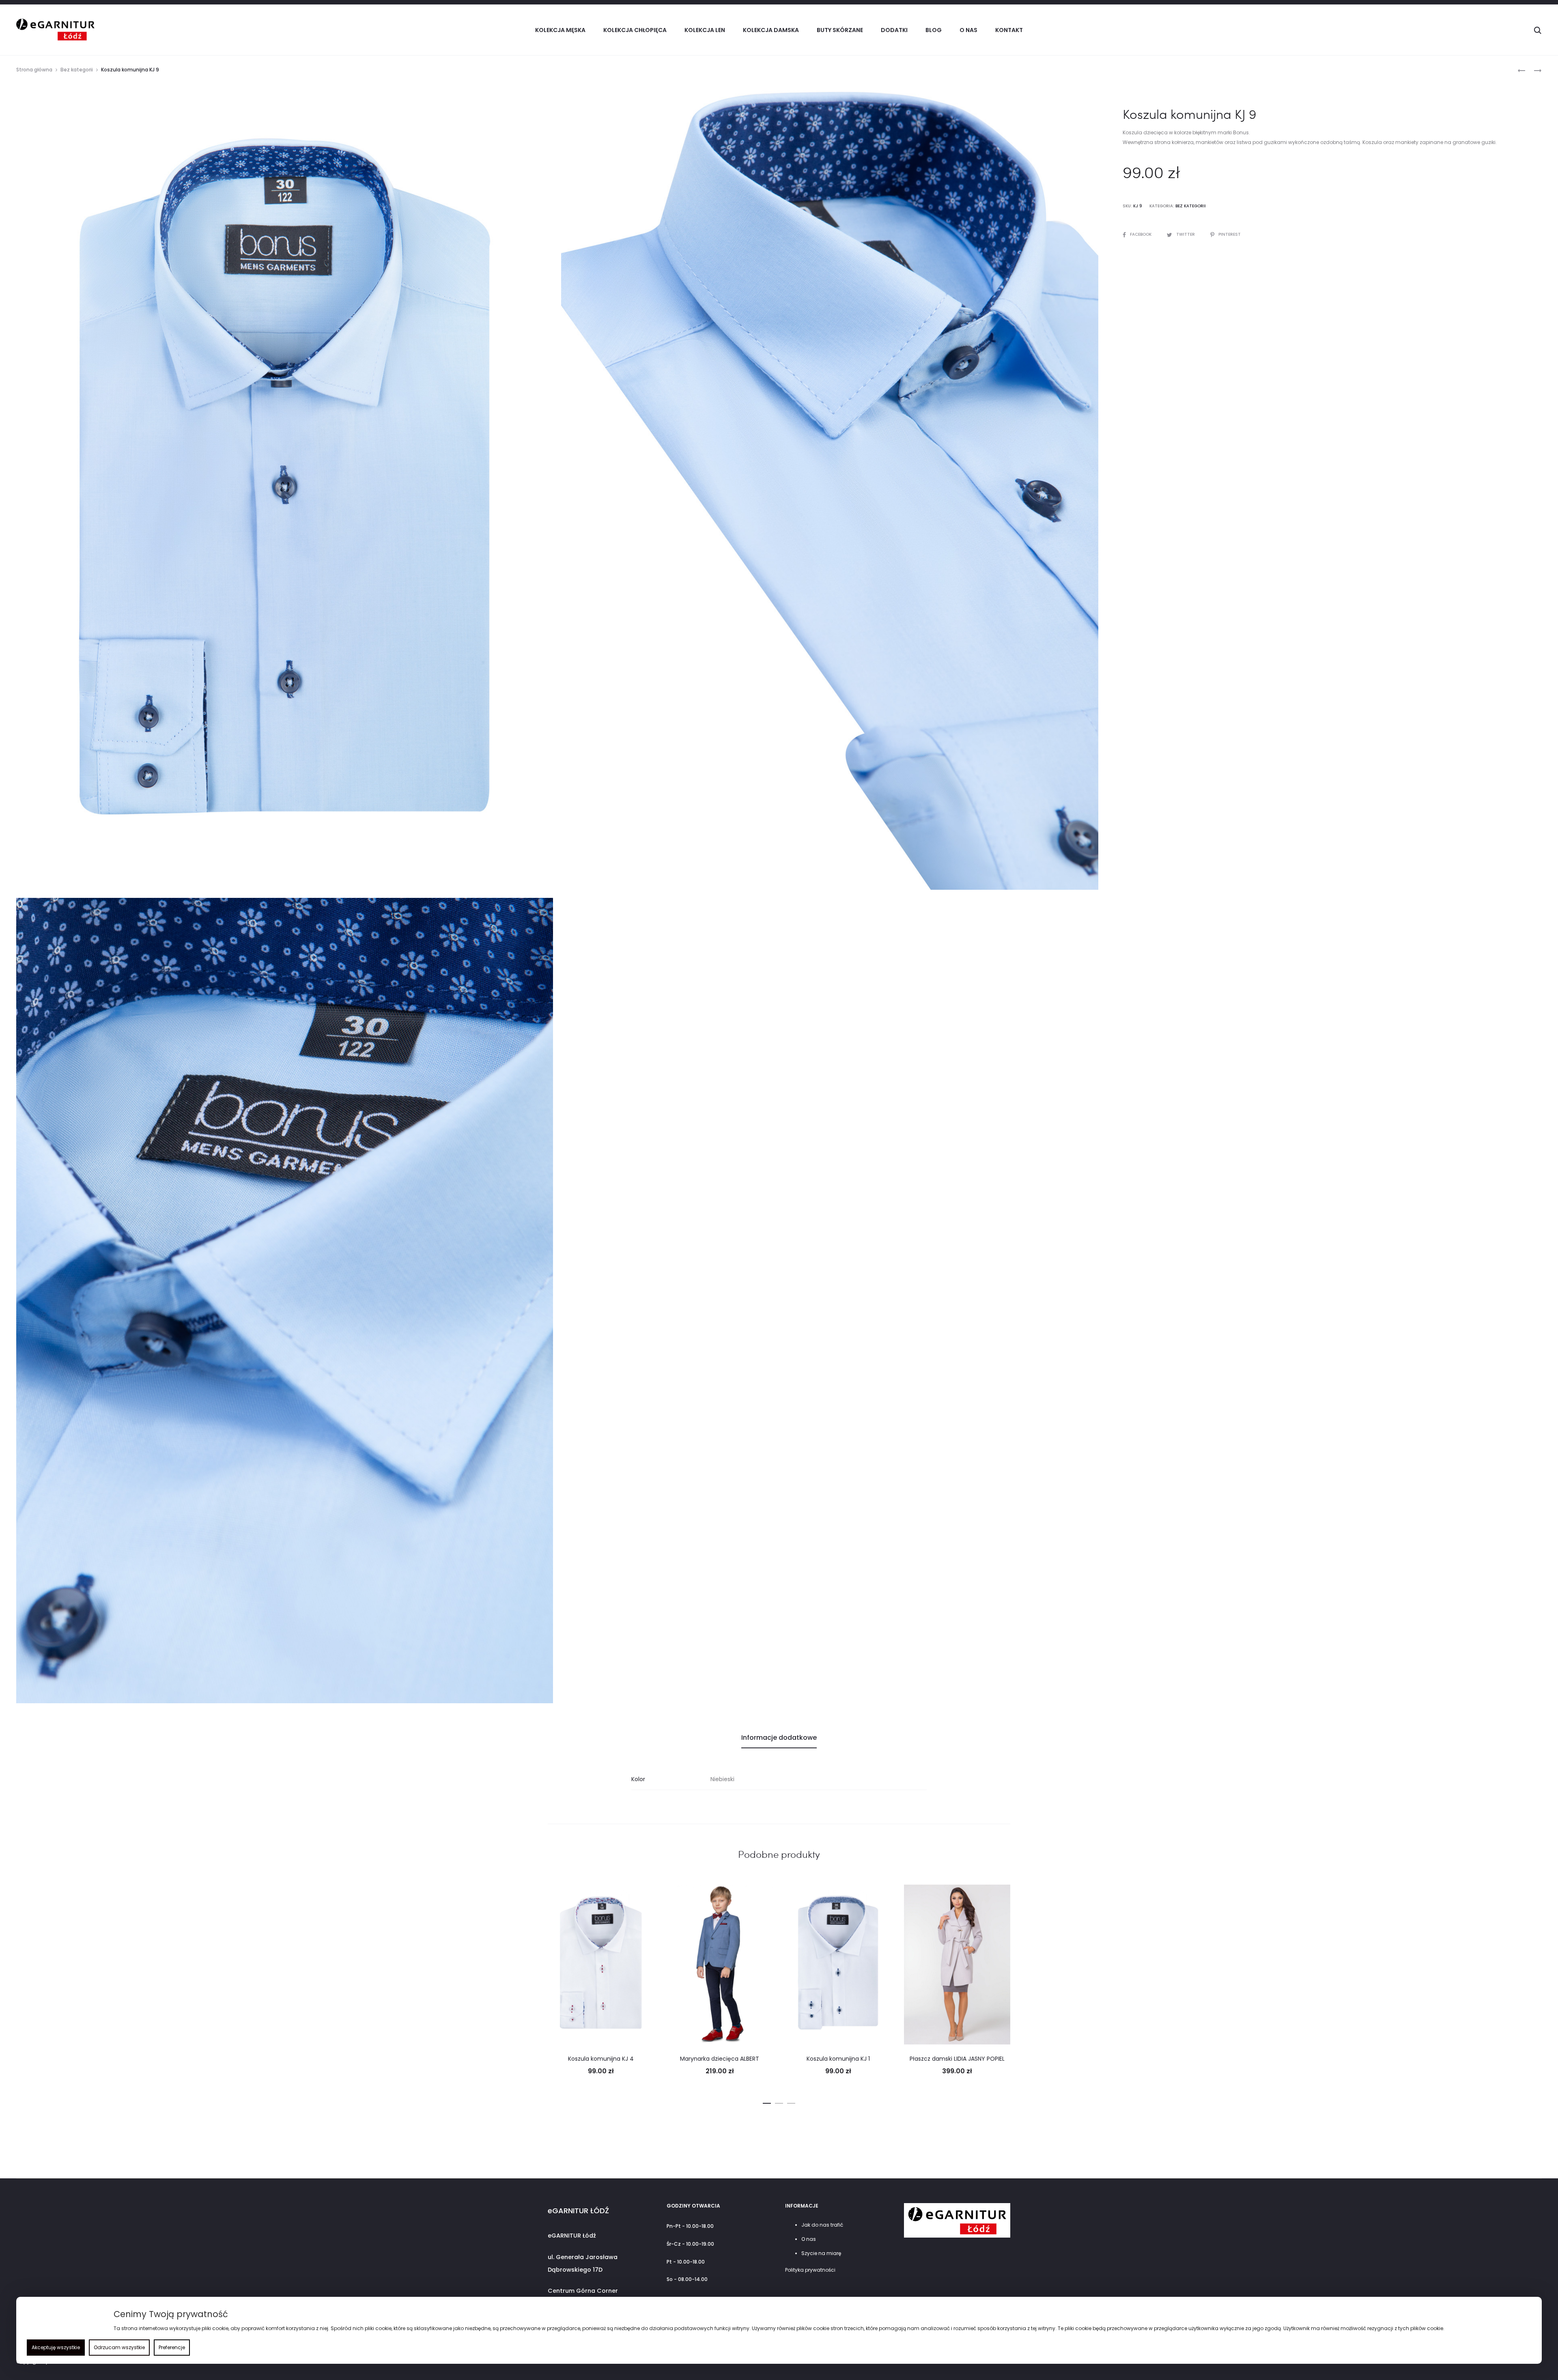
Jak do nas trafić (822, 2225)
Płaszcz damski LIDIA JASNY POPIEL (957, 2059)
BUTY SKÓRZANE (840, 30)
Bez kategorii (77, 70)
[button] (767, 2102)
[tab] (779, 1738)
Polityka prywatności (810, 2270)
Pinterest (1230, 234)
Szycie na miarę (821, 2253)
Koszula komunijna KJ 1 (838, 2059)
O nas (968, 30)
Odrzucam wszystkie (119, 2347)
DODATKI (894, 30)
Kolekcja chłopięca (635, 30)
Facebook (1141, 234)
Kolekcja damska (771, 30)
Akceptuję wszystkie (56, 2347)
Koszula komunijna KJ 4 (601, 2059)
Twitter (1186, 234)
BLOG (934, 30)
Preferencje (172, 2347)
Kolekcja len (705, 30)
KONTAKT (1009, 30)
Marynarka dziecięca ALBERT (720, 2059)
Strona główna (34, 70)
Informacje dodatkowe (779, 1738)
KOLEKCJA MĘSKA (560, 30)
